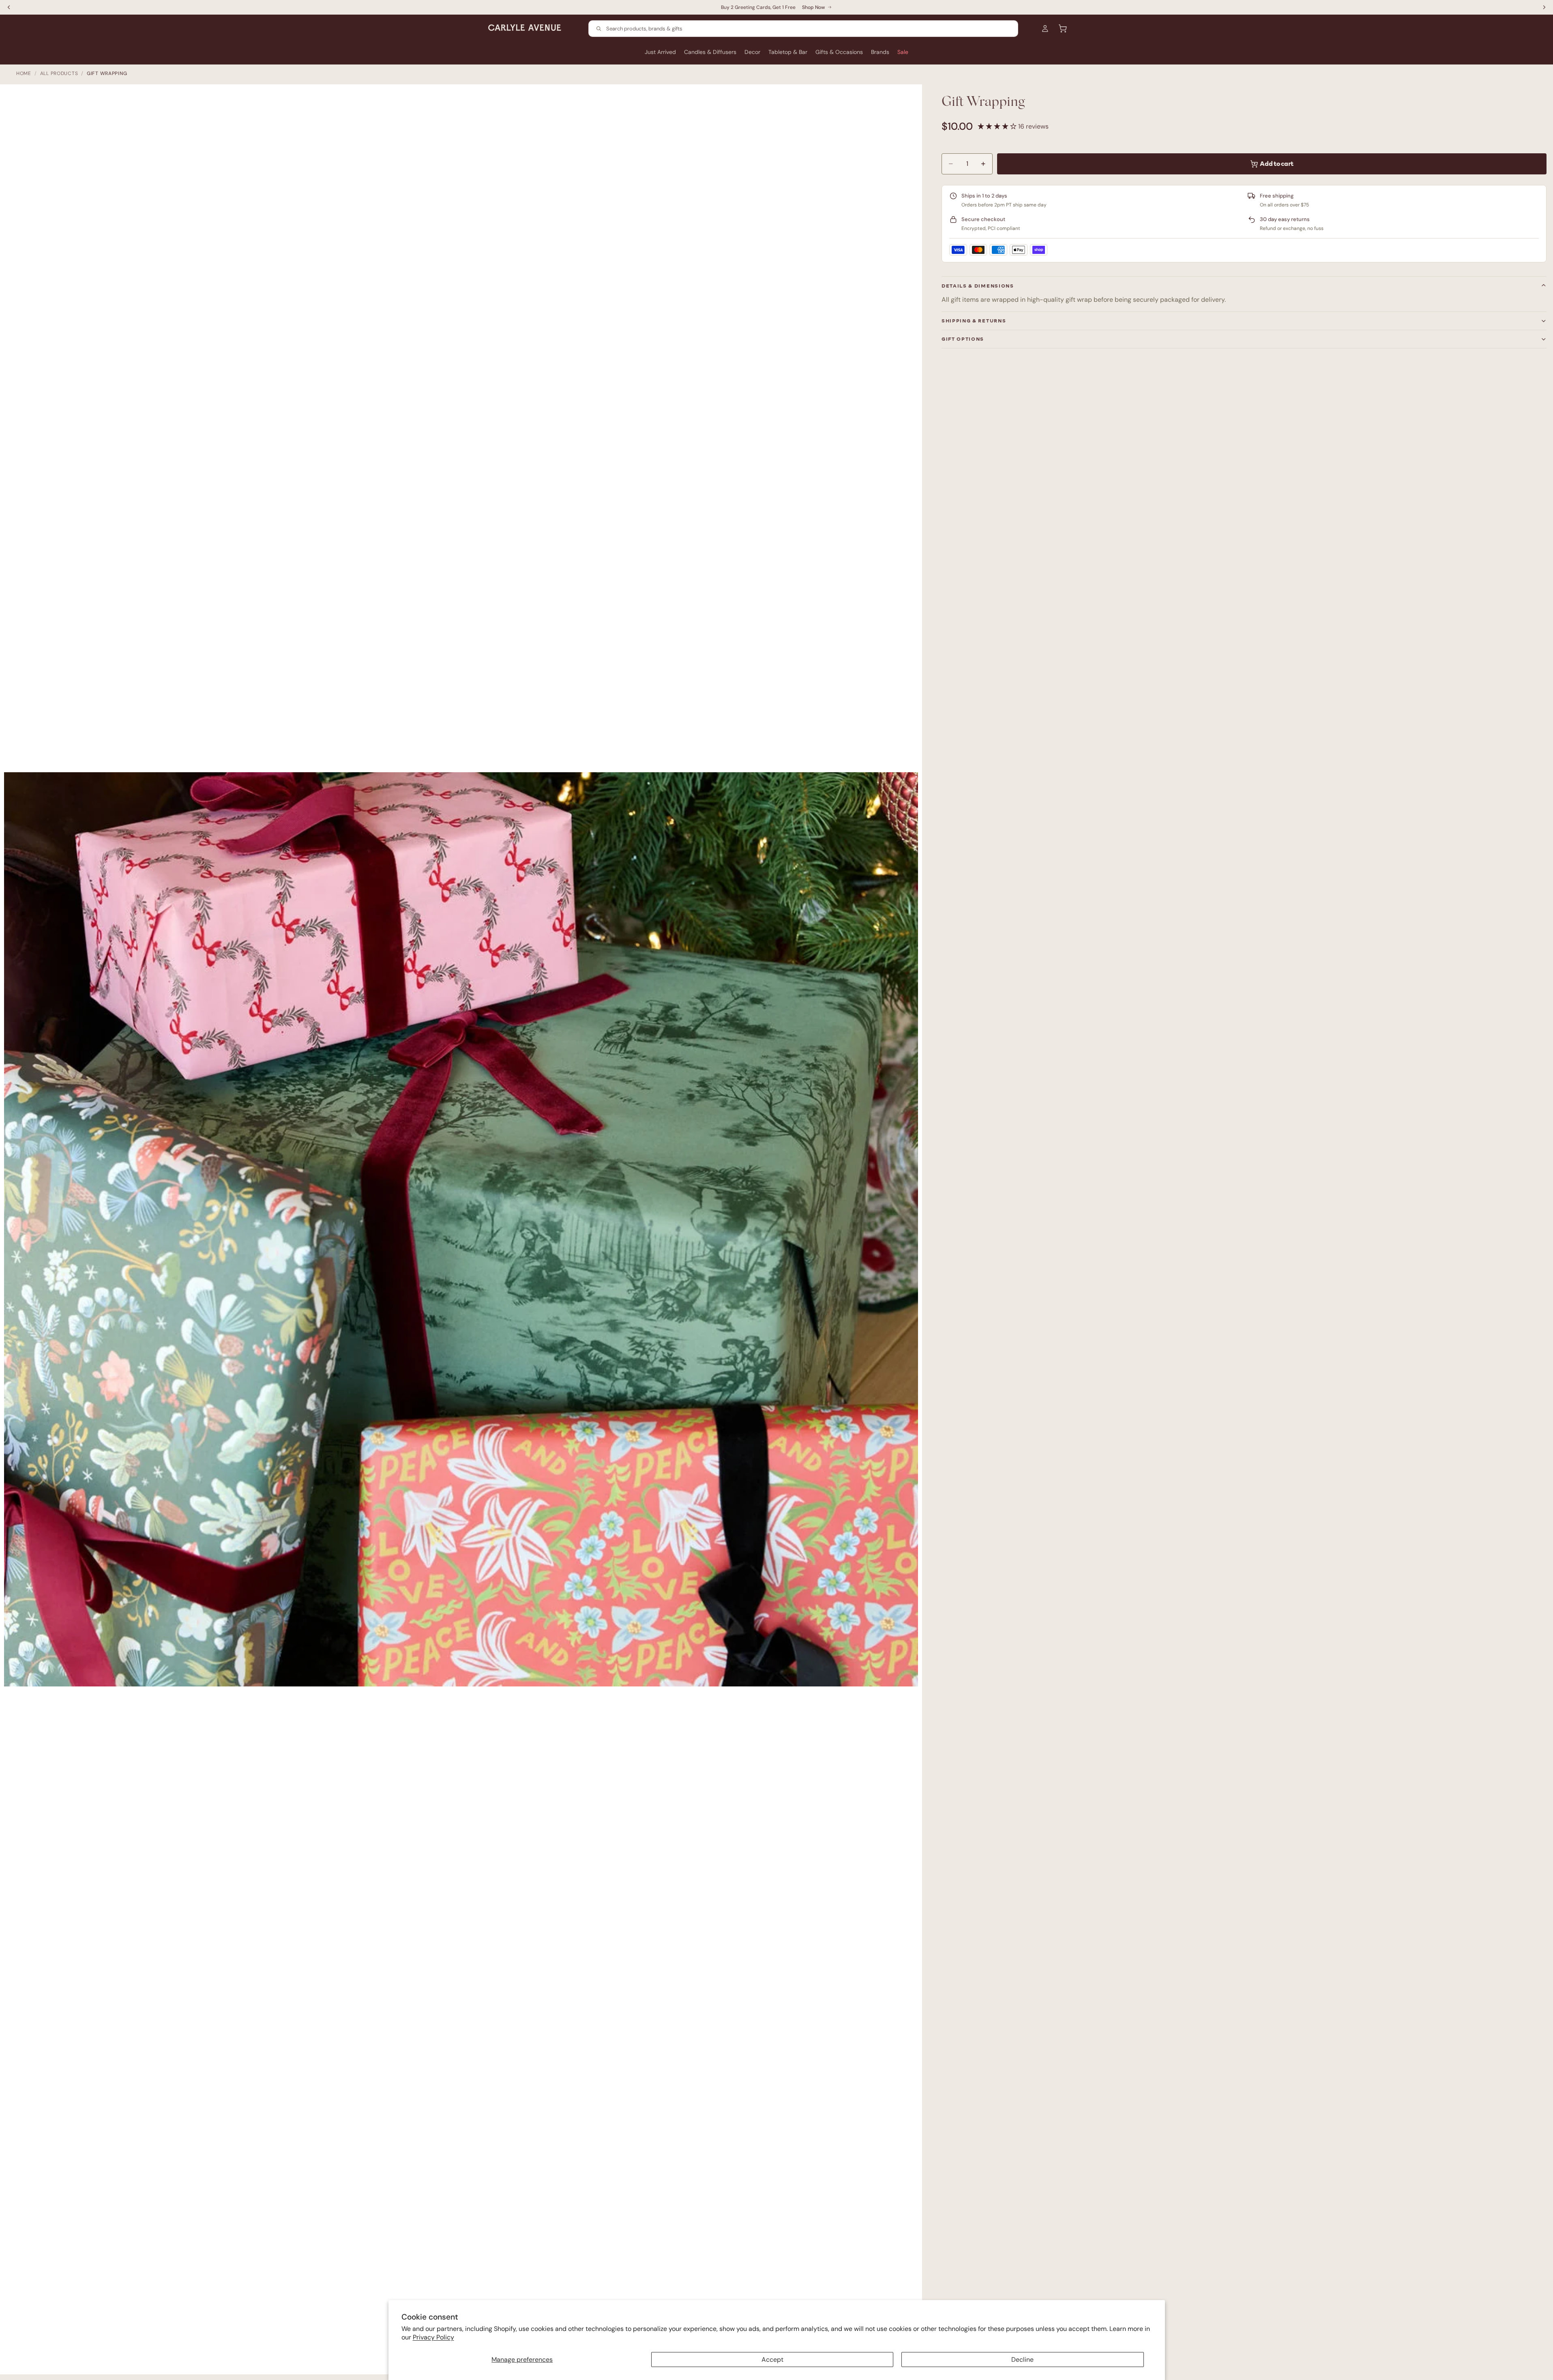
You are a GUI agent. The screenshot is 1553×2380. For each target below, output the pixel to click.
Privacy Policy (433, 2337)
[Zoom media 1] (465, 1233)
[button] (998, 126)
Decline (1022, 2360)
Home (24, 73)
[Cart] (1063, 28)
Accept (772, 2360)
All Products (59, 73)
